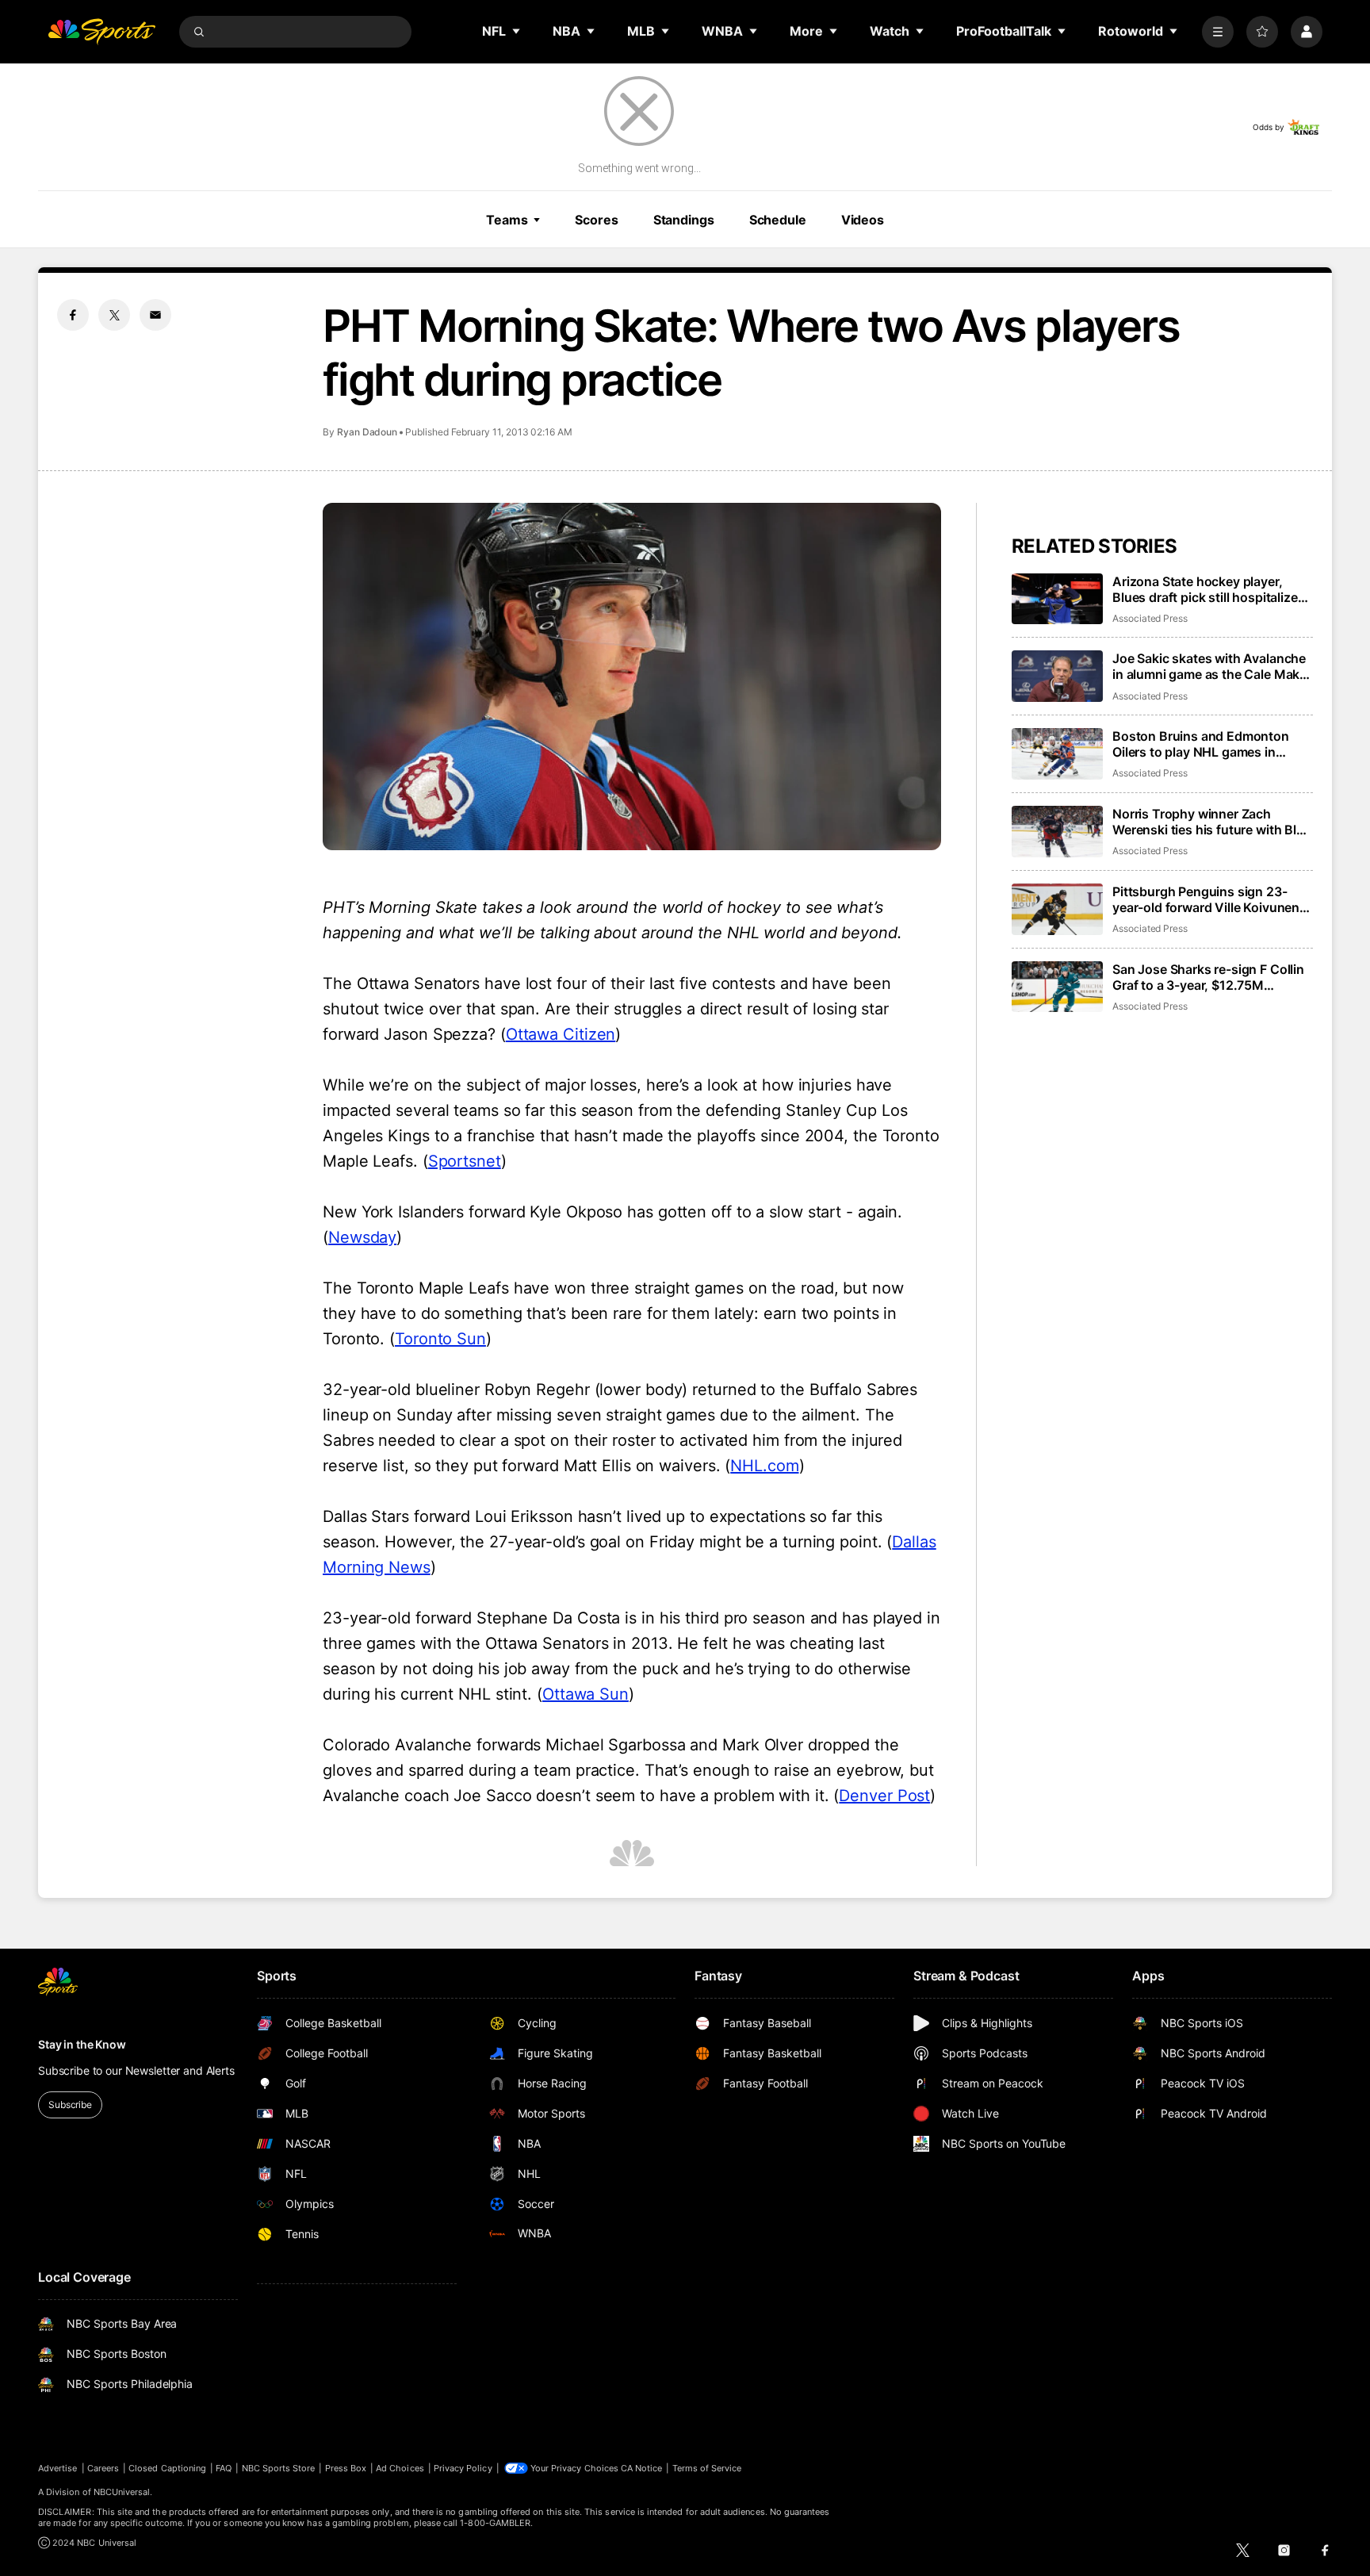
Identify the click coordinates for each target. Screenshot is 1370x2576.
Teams (507, 220)
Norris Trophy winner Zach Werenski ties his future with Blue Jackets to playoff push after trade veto (1212, 822)
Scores (596, 220)
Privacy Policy (463, 2468)
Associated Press (1150, 618)
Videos (863, 220)
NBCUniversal (122, 2492)
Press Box (346, 2468)
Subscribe (70, 2104)
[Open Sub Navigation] (517, 31)
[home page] (101, 32)
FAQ (224, 2468)
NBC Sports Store (279, 2468)
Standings (684, 220)
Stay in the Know (82, 2044)
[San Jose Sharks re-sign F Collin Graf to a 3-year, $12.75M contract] (1057, 987)
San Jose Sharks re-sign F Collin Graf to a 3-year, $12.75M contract (1208, 977)
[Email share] (155, 315)
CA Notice (642, 2468)
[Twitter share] (114, 315)
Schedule (778, 220)
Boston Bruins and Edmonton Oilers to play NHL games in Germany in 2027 (1201, 744)
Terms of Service (707, 2468)
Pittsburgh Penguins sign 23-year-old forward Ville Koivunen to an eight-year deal (1206, 899)
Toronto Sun (440, 1339)
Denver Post (884, 1796)
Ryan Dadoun (367, 432)
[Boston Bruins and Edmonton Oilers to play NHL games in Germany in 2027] (1057, 754)
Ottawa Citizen (561, 1034)
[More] (1218, 32)
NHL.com (764, 1466)
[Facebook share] (73, 315)
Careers (103, 2468)
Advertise (58, 2468)
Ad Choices (400, 2468)
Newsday (362, 1237)
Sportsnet (465, 1161)
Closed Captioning (167, 2468)
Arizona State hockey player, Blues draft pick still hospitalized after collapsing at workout (1209, 589)
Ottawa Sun (586, 1694)
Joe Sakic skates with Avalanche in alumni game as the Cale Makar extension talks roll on (1212, 666)
